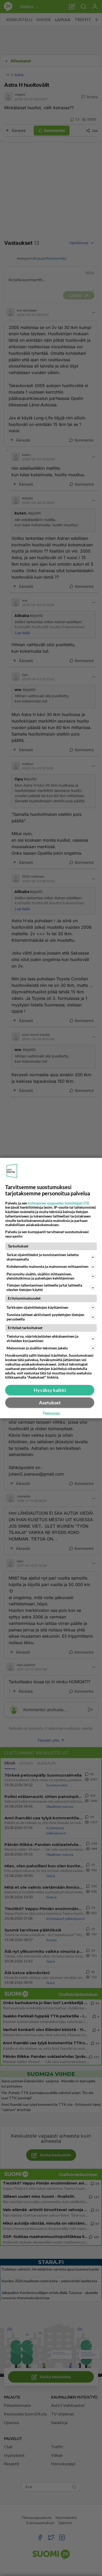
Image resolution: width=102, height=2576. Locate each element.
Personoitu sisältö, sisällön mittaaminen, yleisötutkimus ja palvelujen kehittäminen (40, 1276)
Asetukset (50, 1403)
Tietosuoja (51, 1414)
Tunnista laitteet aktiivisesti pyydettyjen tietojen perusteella (45, 1317)
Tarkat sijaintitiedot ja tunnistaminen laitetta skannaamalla (42, 1257)
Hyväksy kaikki (50, 1390)
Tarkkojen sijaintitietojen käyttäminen (37, 1307)
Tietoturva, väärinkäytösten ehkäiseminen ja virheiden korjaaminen (42, 1338)
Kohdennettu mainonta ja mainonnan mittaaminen (47, 1266)
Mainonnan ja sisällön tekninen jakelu (37, 1348)
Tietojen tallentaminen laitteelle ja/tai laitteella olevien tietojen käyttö (44, 1287)
